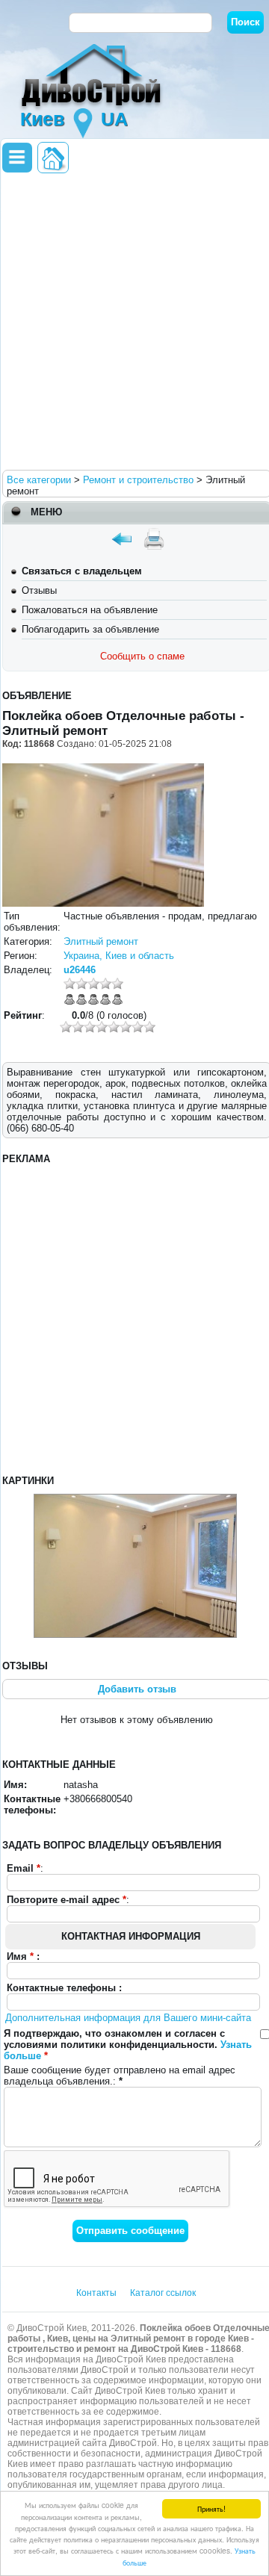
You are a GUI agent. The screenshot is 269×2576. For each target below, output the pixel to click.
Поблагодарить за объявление (90, 629)
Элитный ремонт (101, 941)
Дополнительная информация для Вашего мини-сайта (128, 2018)
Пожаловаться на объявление (90, 610)
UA (114, 119)
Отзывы (39, 590)
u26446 (80, 970)
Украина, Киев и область (119, 956)
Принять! (211, 2508)
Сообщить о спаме (142, 656)
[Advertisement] (134, 320)
